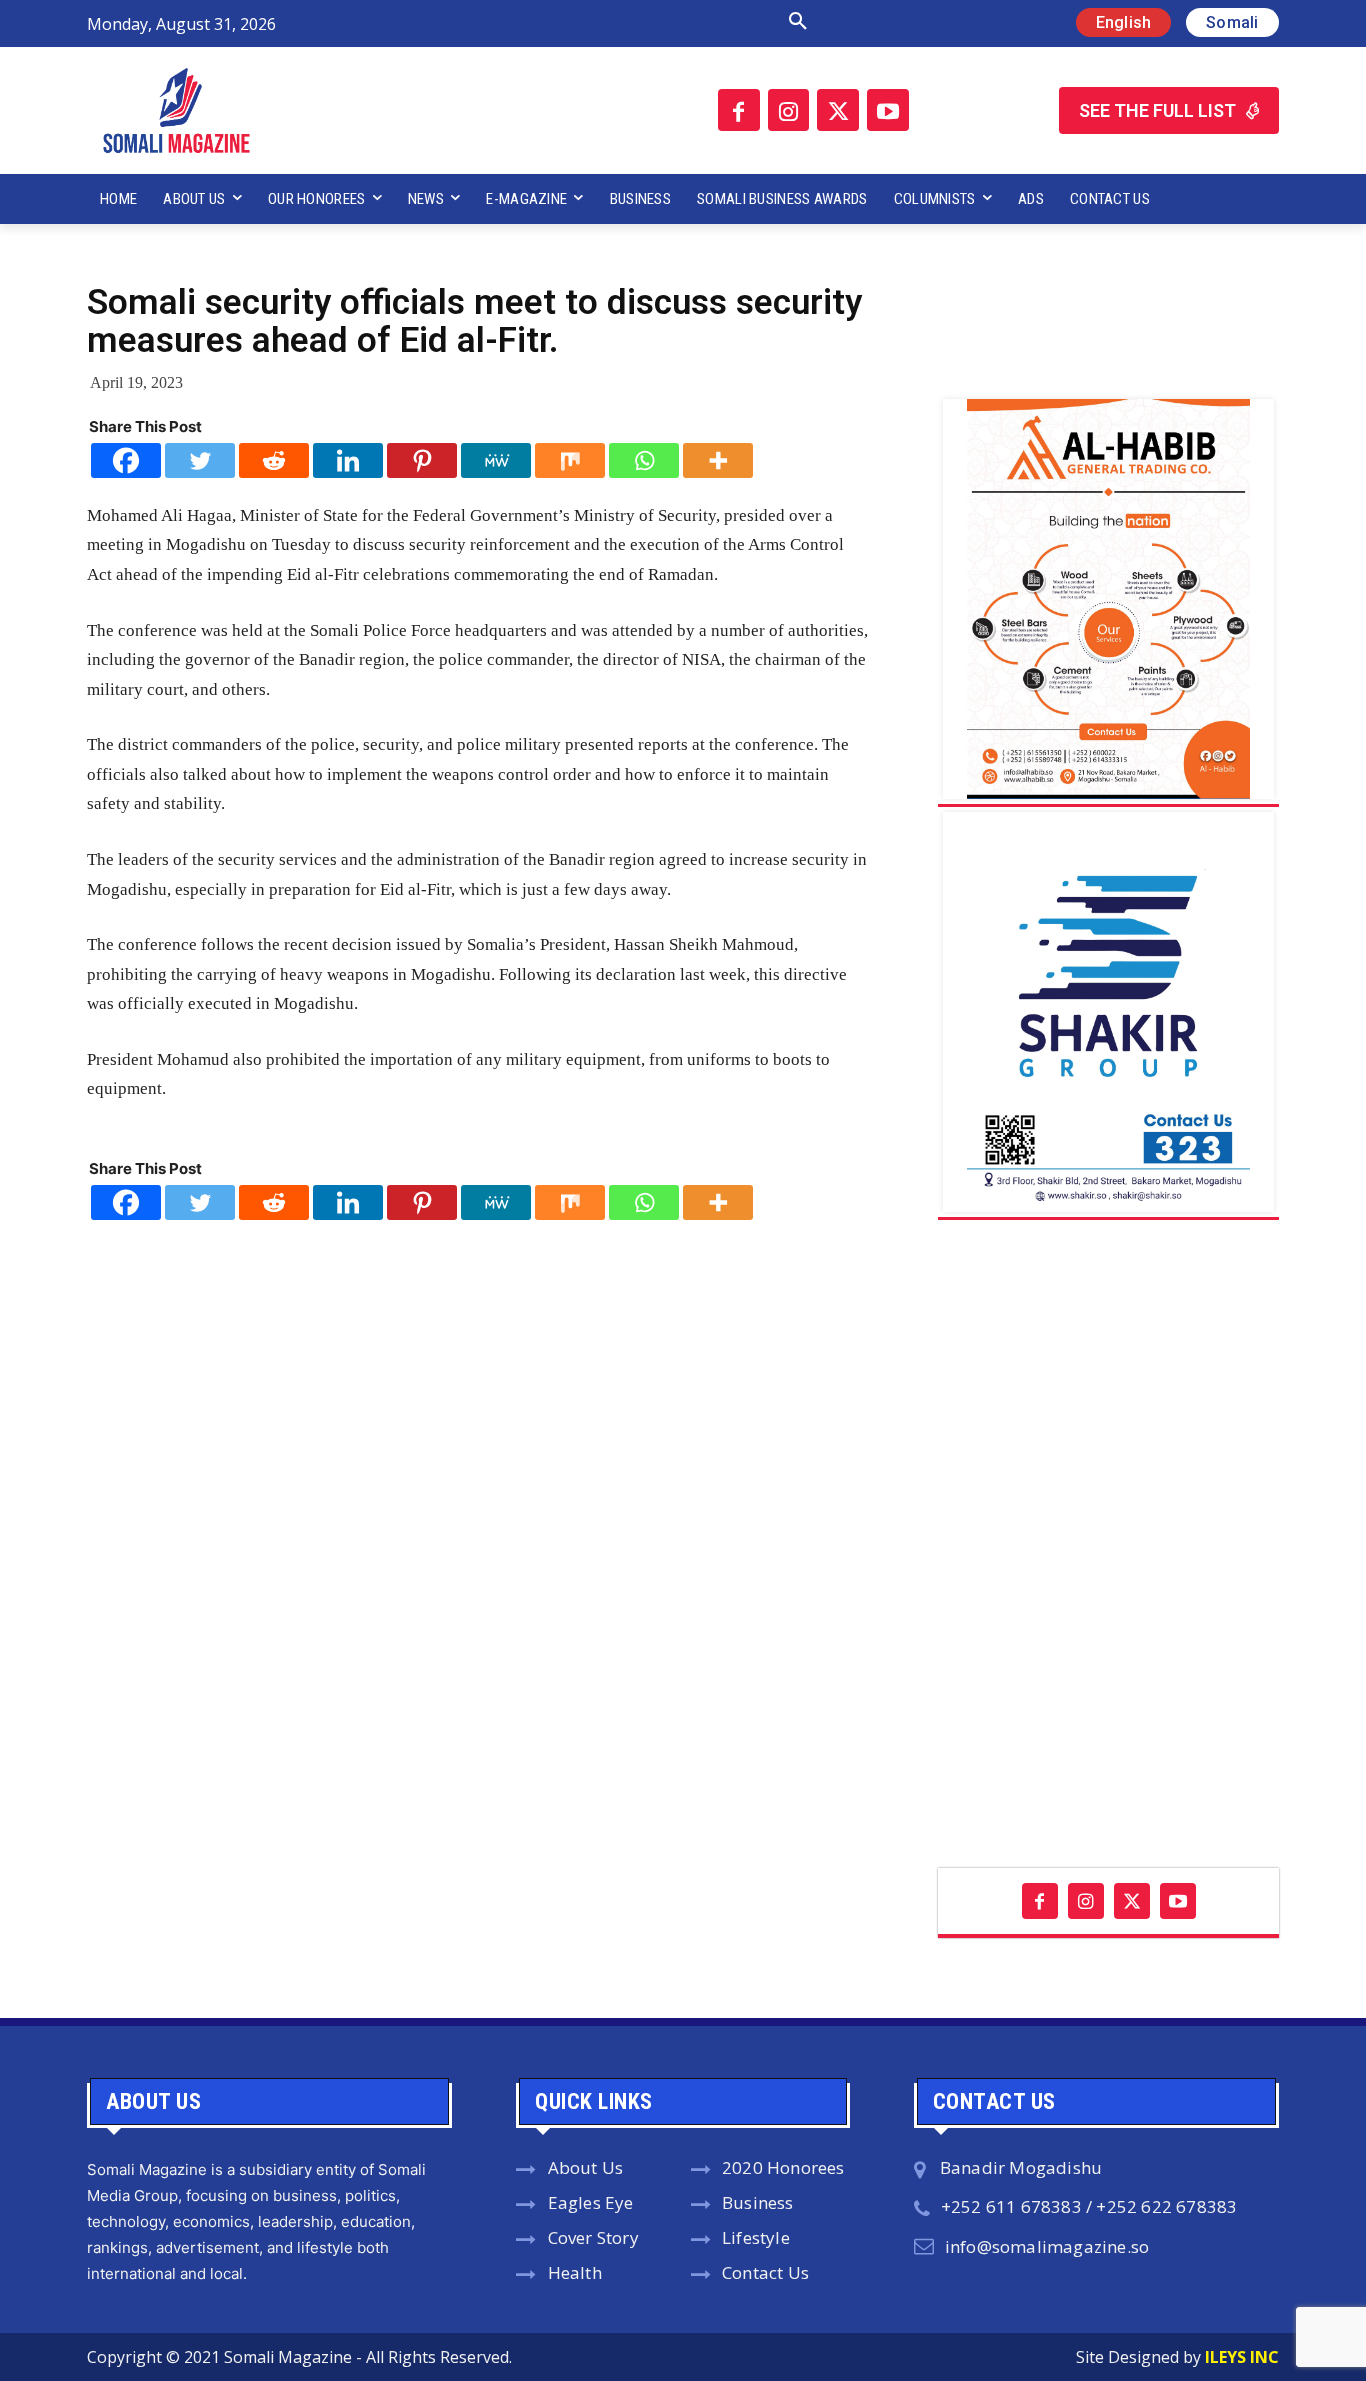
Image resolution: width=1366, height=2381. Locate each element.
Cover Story (593, 2237)
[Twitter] (838, 110)
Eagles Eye (591, 2202)
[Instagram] (789, 110)
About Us (586, 2167)
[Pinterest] (422, 460)
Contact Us (765, 2272)
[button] (586, 22)
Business (758, 2202)
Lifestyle (756, 2237)
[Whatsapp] (644, 460)
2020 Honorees (783, 2167)
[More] (718, 460)
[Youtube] (888, 110)
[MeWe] (496, 460)
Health (575, 2272)
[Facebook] (739, 110)
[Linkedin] (348, 460)
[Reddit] (274, 460)
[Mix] (570, 460)
